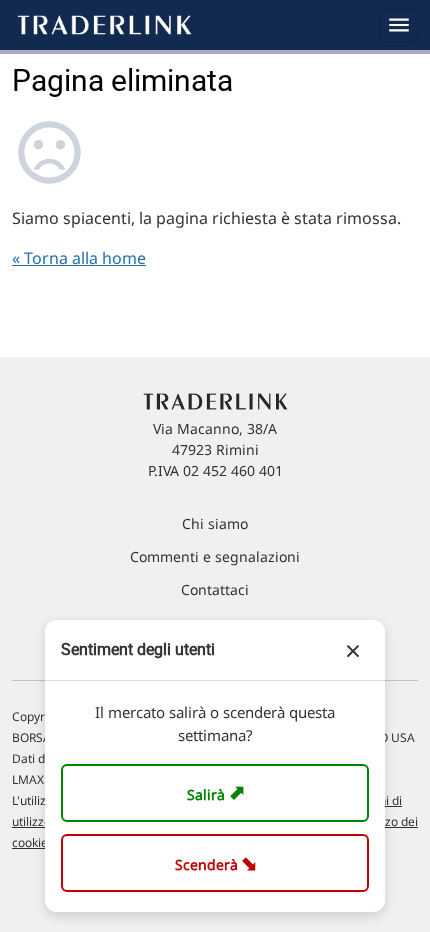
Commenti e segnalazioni (215, 556)
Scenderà (219, 862)
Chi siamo (215, 523)
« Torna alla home (79, 258)
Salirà (218, 792)
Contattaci (215, 589)
